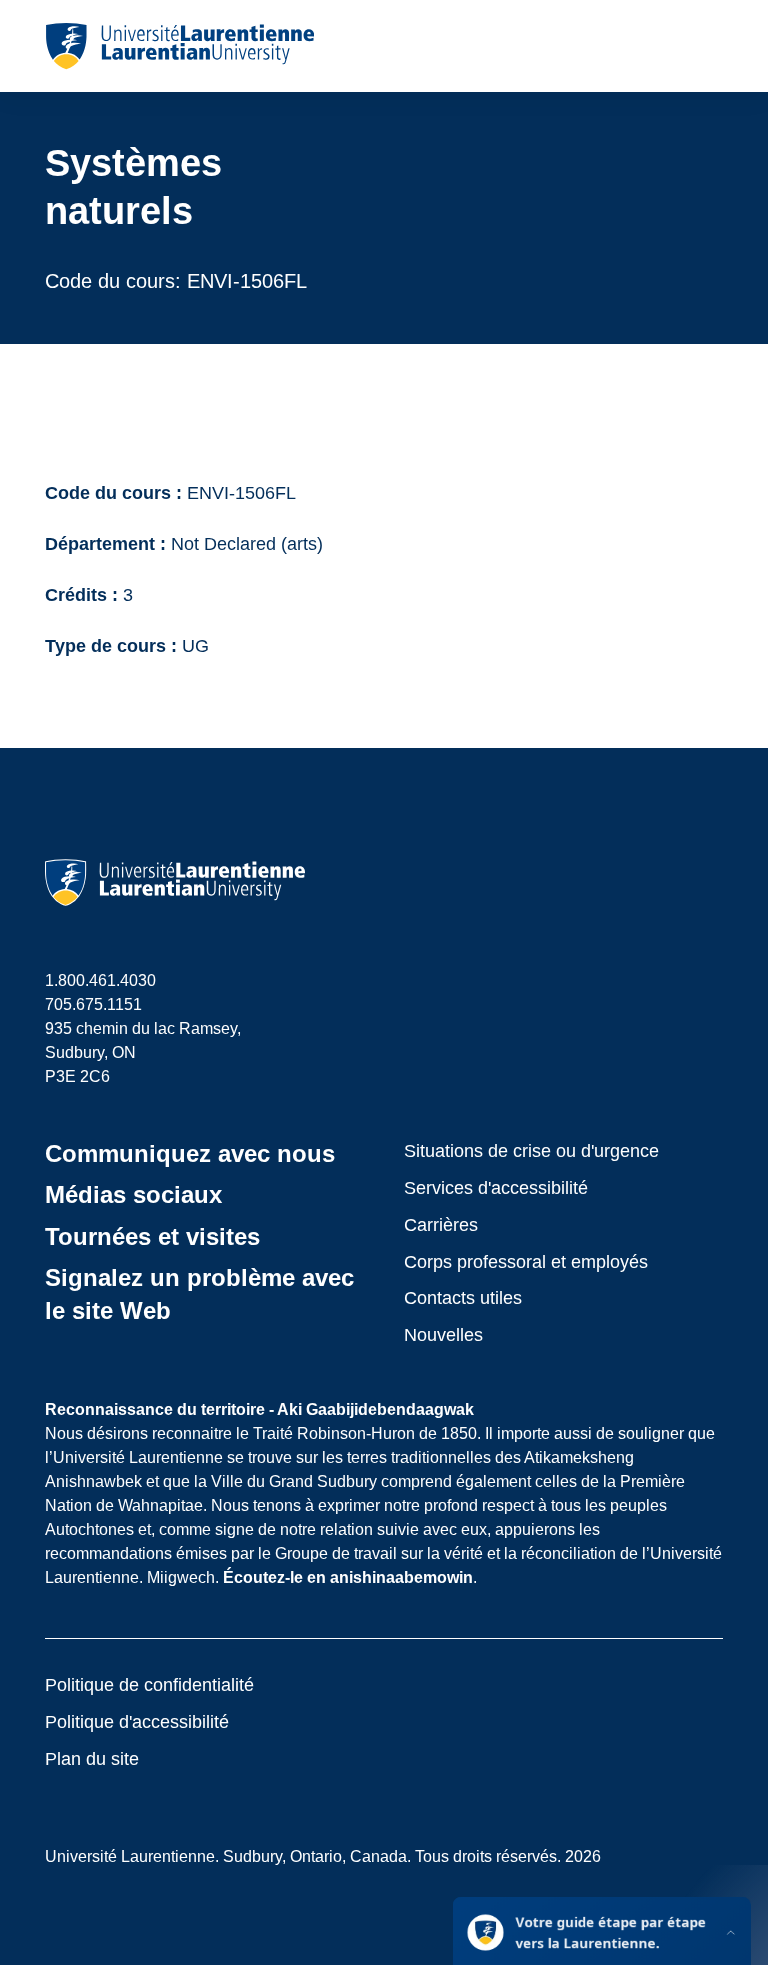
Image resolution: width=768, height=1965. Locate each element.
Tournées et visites (152, 1236)
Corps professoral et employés (526, 1262)
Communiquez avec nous (190, 1153)
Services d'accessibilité (496, 1188)
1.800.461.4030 (100, 980)
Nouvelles (443, 1335)
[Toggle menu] (706, 46)
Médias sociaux (133, 1194)
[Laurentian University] (179, 46)
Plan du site (92, 1759)
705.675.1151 (93, 1004)
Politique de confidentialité (149, 1685)
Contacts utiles (463, 1298)
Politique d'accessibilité (137, 1722)
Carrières (441, 1225)
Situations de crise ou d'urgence (531, 1151)
